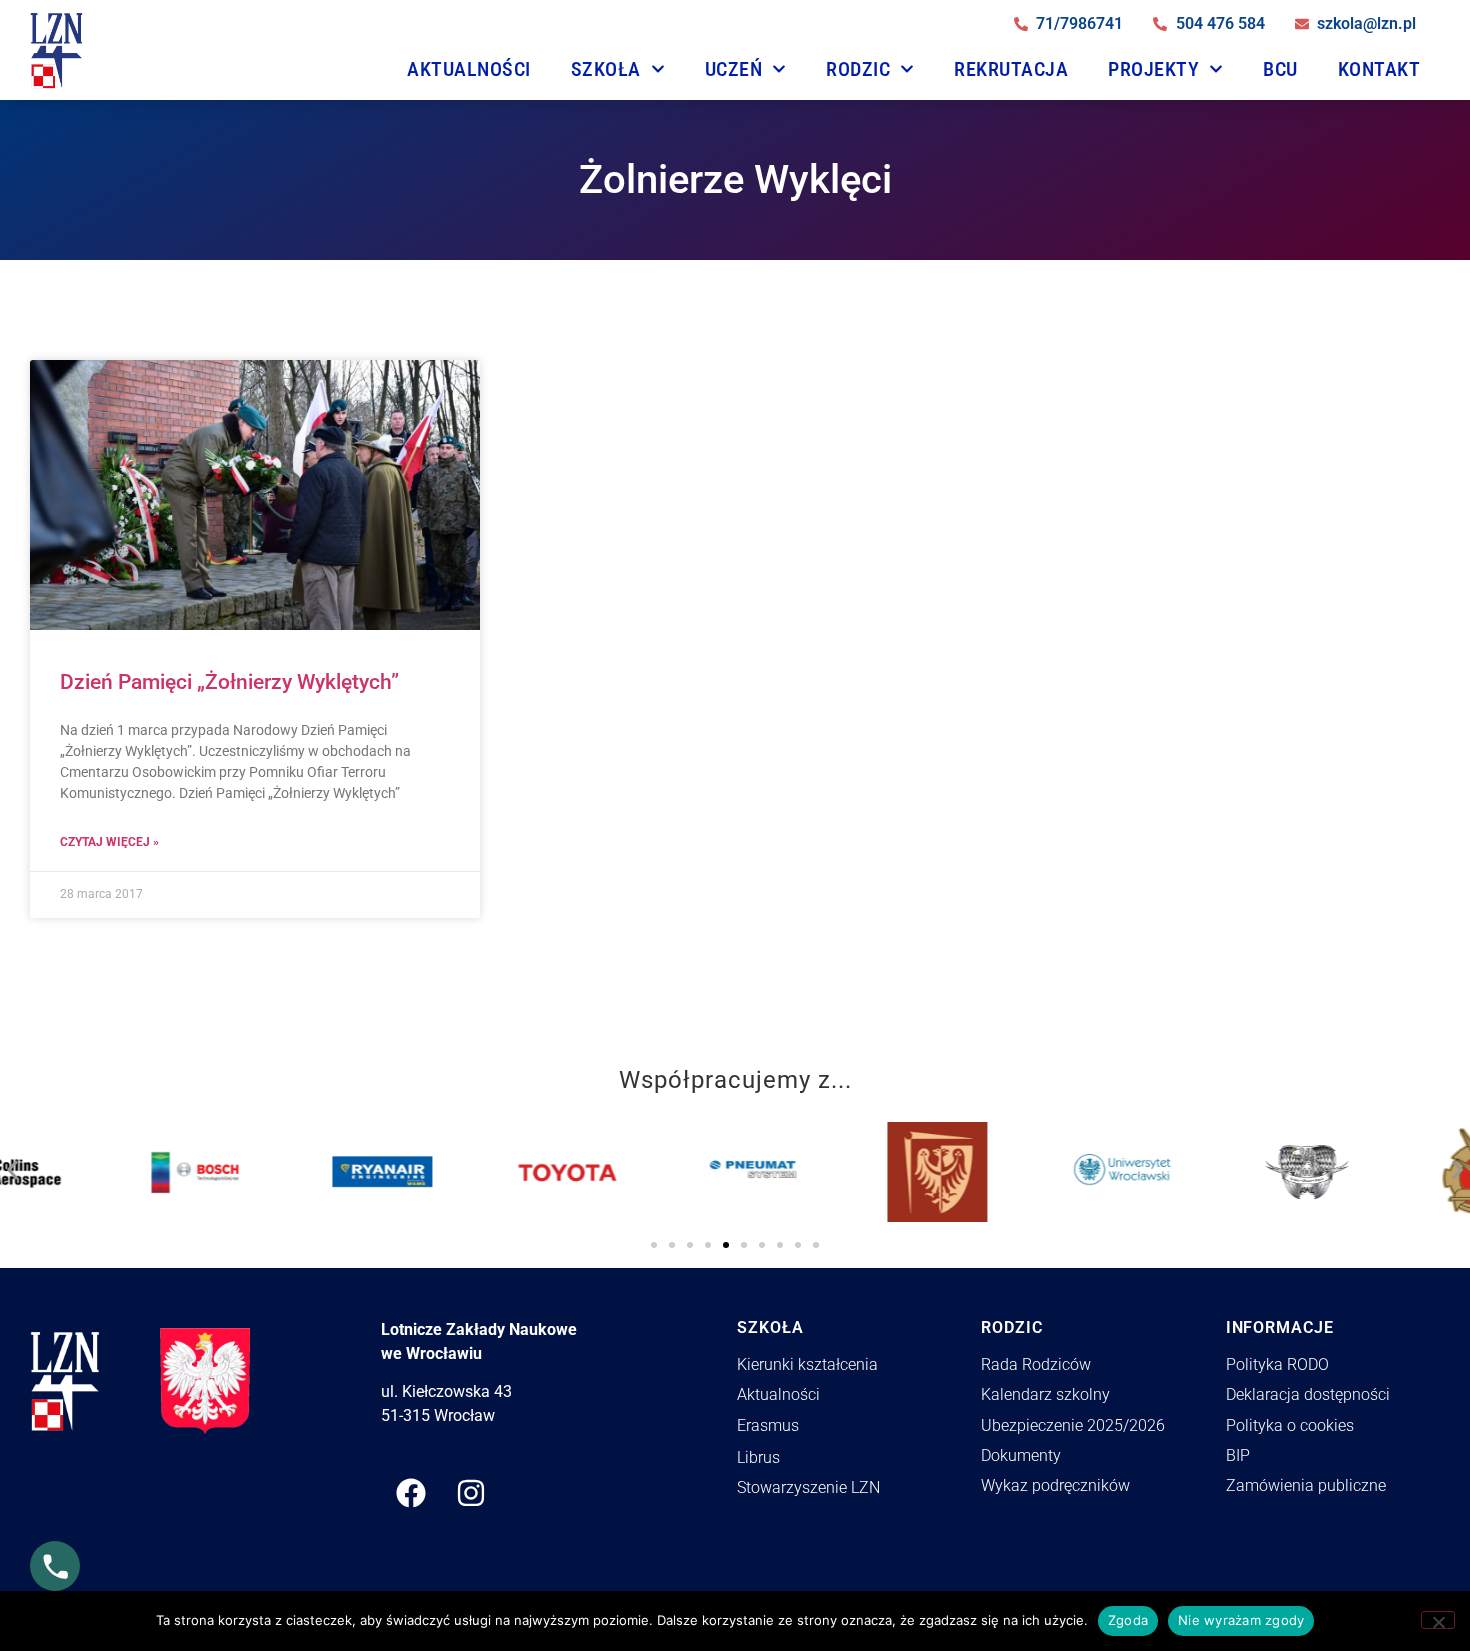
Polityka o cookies (1290, 1425)
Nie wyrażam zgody (1241, 1620)
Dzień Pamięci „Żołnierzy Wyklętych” (229, 682)
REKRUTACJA (1011, 69)
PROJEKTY (1153, 69)
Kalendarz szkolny (1045, 1394)
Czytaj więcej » (109, 842)
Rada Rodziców (1036, 1364)
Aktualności (469, 69)
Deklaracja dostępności (1308, 1394)
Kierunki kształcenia (807, 1364)
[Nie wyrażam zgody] (1438, 1620)
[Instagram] (471, 1493)
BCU (1280, 69)
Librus (758, 1457)
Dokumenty (1021, 1455)
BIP (1238, 1455)
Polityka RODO (1277, 1364)
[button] (12, 1164)
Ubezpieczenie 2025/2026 (1073, 1425)
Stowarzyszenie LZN (808, 1487)
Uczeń (734, 69)
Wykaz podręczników (1055, 1485)
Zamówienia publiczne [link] (1306, 1485)
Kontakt (1379, 69)
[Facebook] (411, 1493)
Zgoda (1128, 1620)
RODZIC (858, 69)
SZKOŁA (606, 69)
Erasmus (768, 1425)
